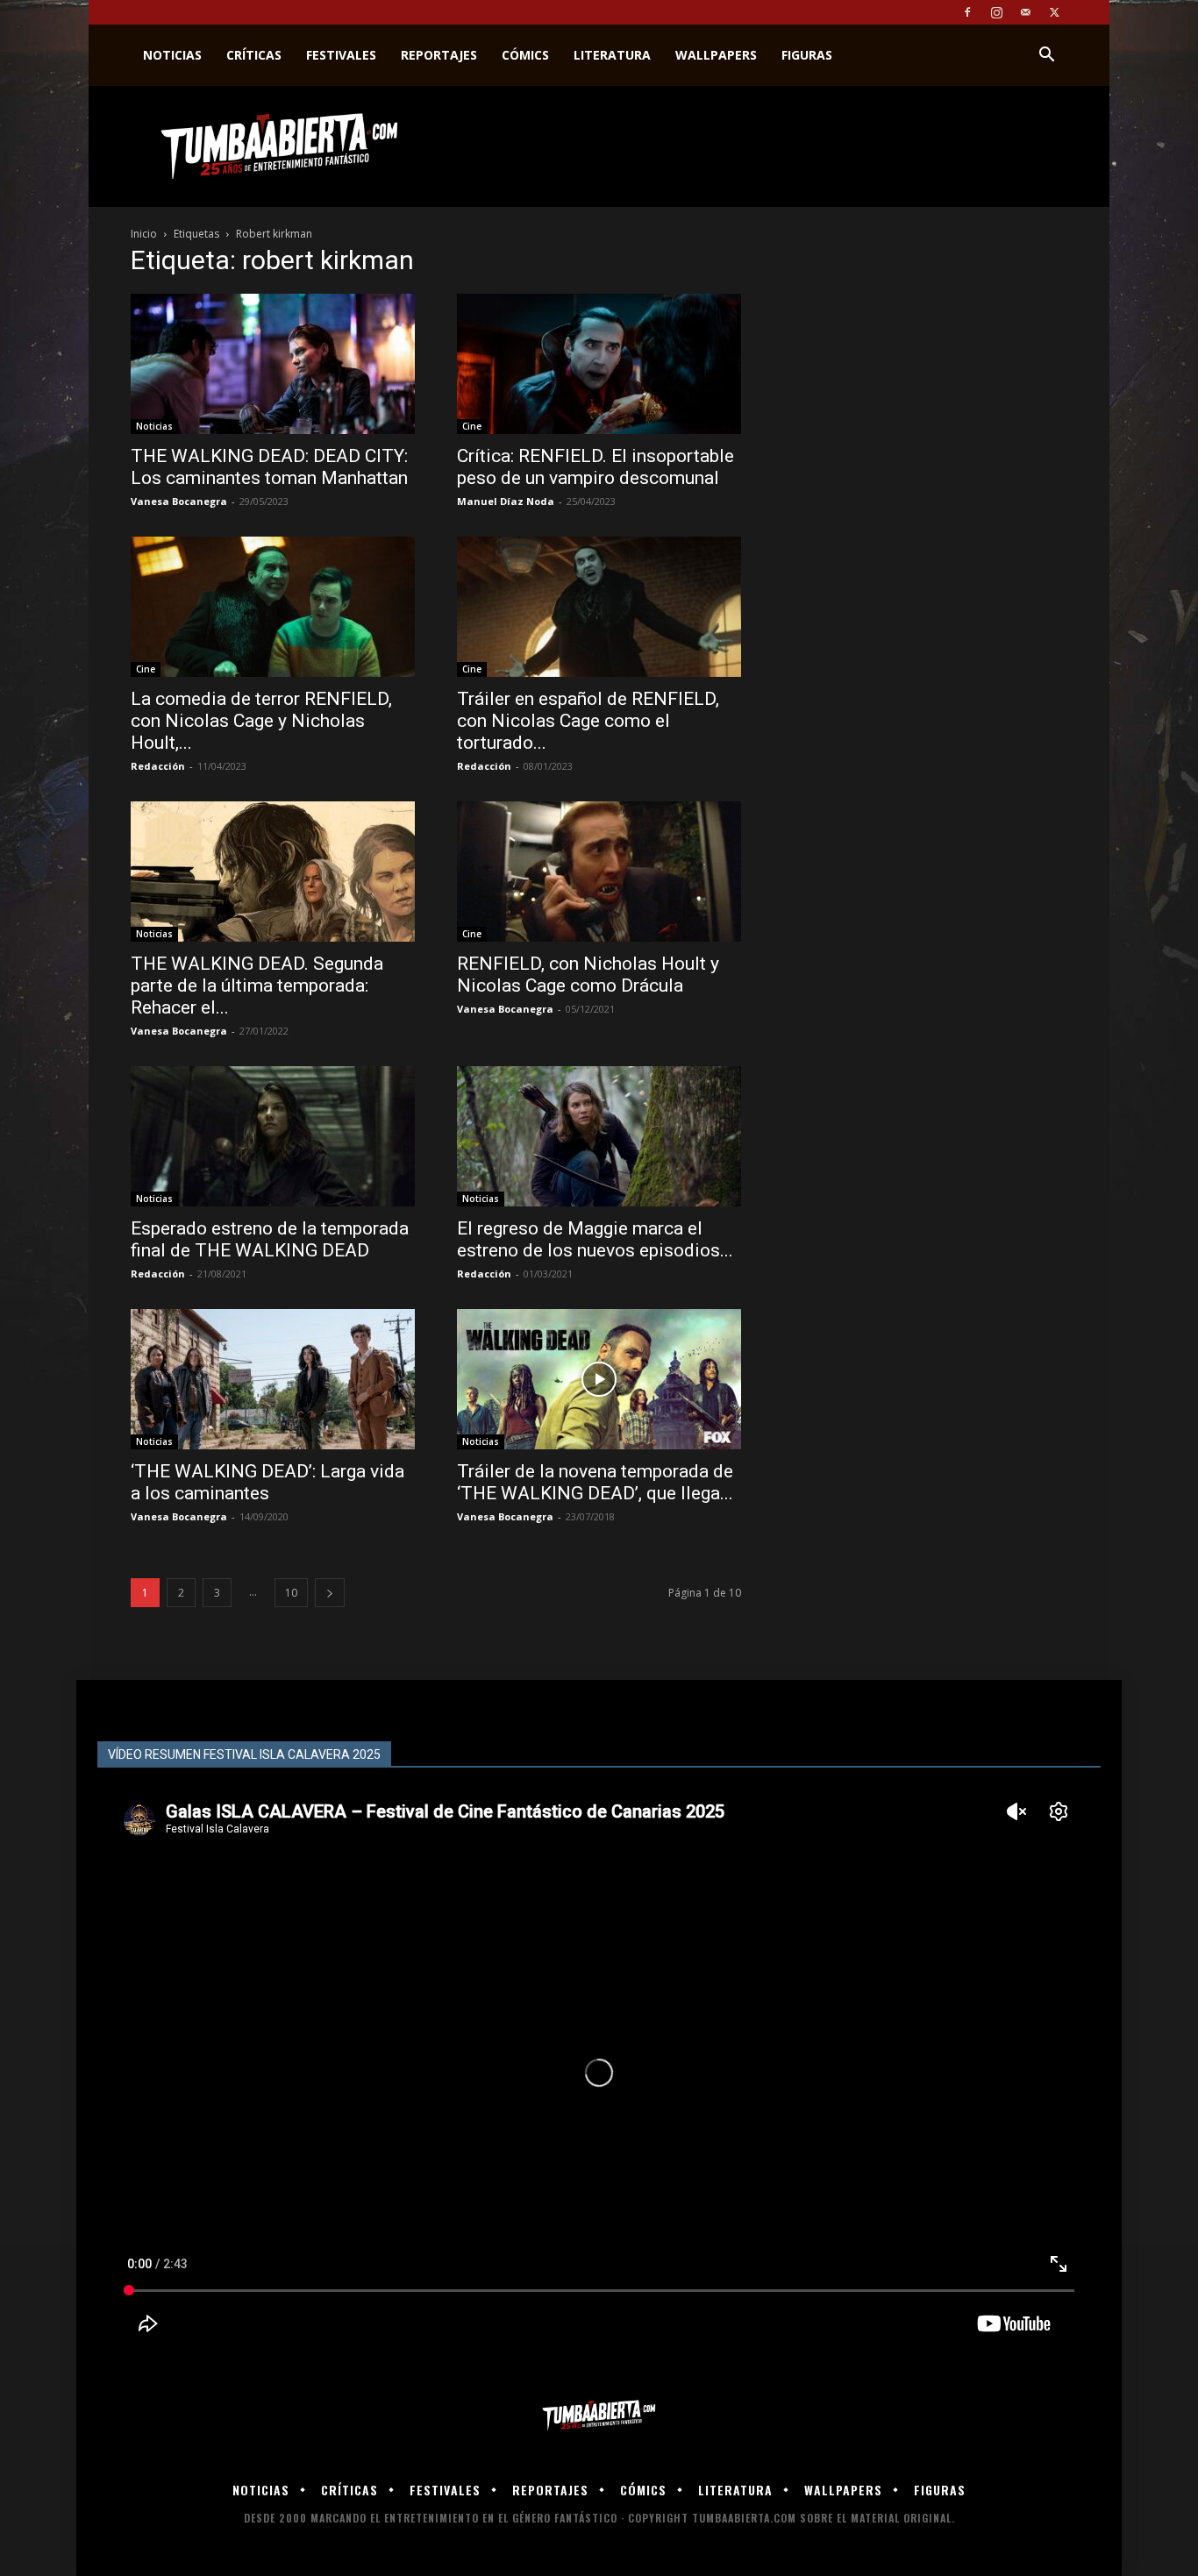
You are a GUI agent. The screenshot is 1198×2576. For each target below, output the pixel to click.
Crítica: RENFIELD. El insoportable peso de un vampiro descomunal (595, 467)
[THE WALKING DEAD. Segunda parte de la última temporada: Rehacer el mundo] (273, 872)
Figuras (807, 55)
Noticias (172, 55)
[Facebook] (967, 12)
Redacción (158, 766)
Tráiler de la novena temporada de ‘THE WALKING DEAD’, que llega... (595, 1482)
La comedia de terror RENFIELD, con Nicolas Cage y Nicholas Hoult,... (261, 721)
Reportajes (439, 55)
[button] (1046, 57)
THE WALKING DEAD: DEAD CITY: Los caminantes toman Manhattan (269, 467)
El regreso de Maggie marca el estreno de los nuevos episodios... (595, 1239)
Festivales (341, 55)
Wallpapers (716, 55)
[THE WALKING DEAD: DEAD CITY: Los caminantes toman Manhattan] (273, 364)
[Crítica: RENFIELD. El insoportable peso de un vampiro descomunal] (599, 364)
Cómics (525, 55)
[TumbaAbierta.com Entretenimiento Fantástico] (599, 2416)
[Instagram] (996, 12)
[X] (1054, 12)
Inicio (144, 234)
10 (291, 1593)
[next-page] (330, 1593)
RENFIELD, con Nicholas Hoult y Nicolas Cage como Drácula (588, 975)
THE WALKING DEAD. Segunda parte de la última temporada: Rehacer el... (257, 986)
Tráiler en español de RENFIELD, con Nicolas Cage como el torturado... (588, 721)
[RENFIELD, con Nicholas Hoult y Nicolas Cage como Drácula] (599, 872)
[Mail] (1025, 12)
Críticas (254, 55)
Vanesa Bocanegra (179, 501)
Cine (472, 426)
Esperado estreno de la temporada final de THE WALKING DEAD (270, 1239)
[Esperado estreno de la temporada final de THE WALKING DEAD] (273, 1136)
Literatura (612, 55)
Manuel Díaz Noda (506, 501)
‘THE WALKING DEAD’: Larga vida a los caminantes (267, 1482)
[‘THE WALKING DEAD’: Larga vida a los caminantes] (273, 1379)
